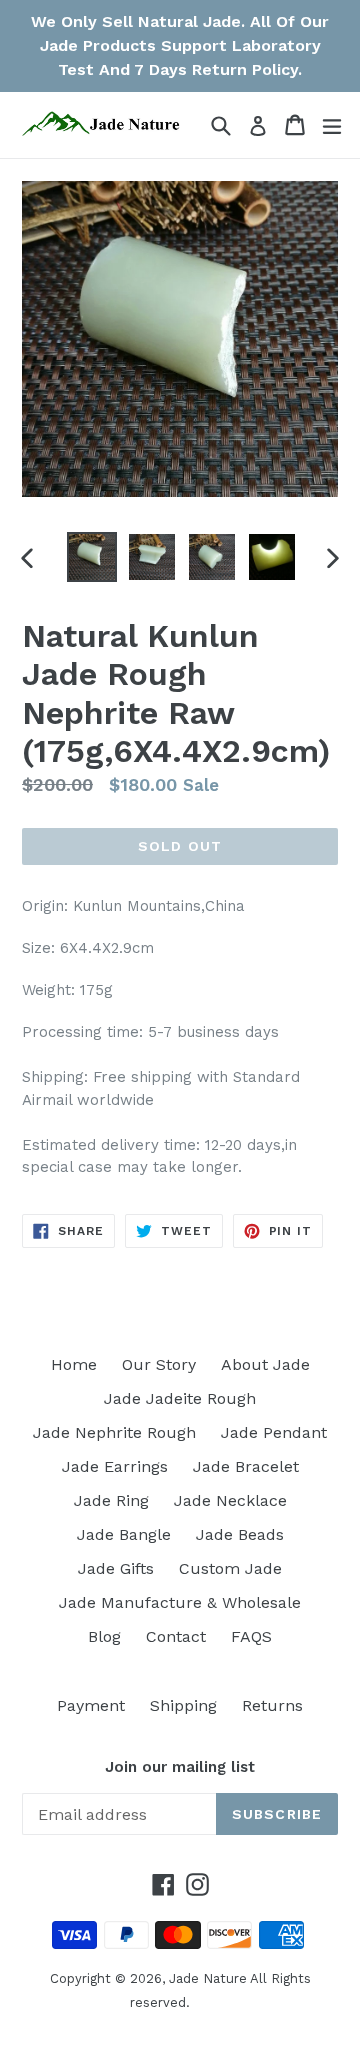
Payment (91, 1705)
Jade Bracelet (246, 1466)
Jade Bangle (124, 1534)
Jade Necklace (230, 1500)
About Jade (265, 1364)
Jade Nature (208, 1978)
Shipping (183, 1705)
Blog (104, 1636)
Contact (176, 1636)
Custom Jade (230, 1568)
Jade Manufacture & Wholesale (180, 1602)
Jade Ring (111, 1500)
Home (74, 1364)
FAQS (251, 1636)
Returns (272, 1705)
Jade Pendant (274, 1432)
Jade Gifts (116, 1568)
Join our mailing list (180, 1767)
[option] (92, 557)
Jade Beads (240, 1534)
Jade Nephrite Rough (114, 1432)
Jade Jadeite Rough (180, 1398)
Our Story (159, 1364)
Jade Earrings (115, 1466)
